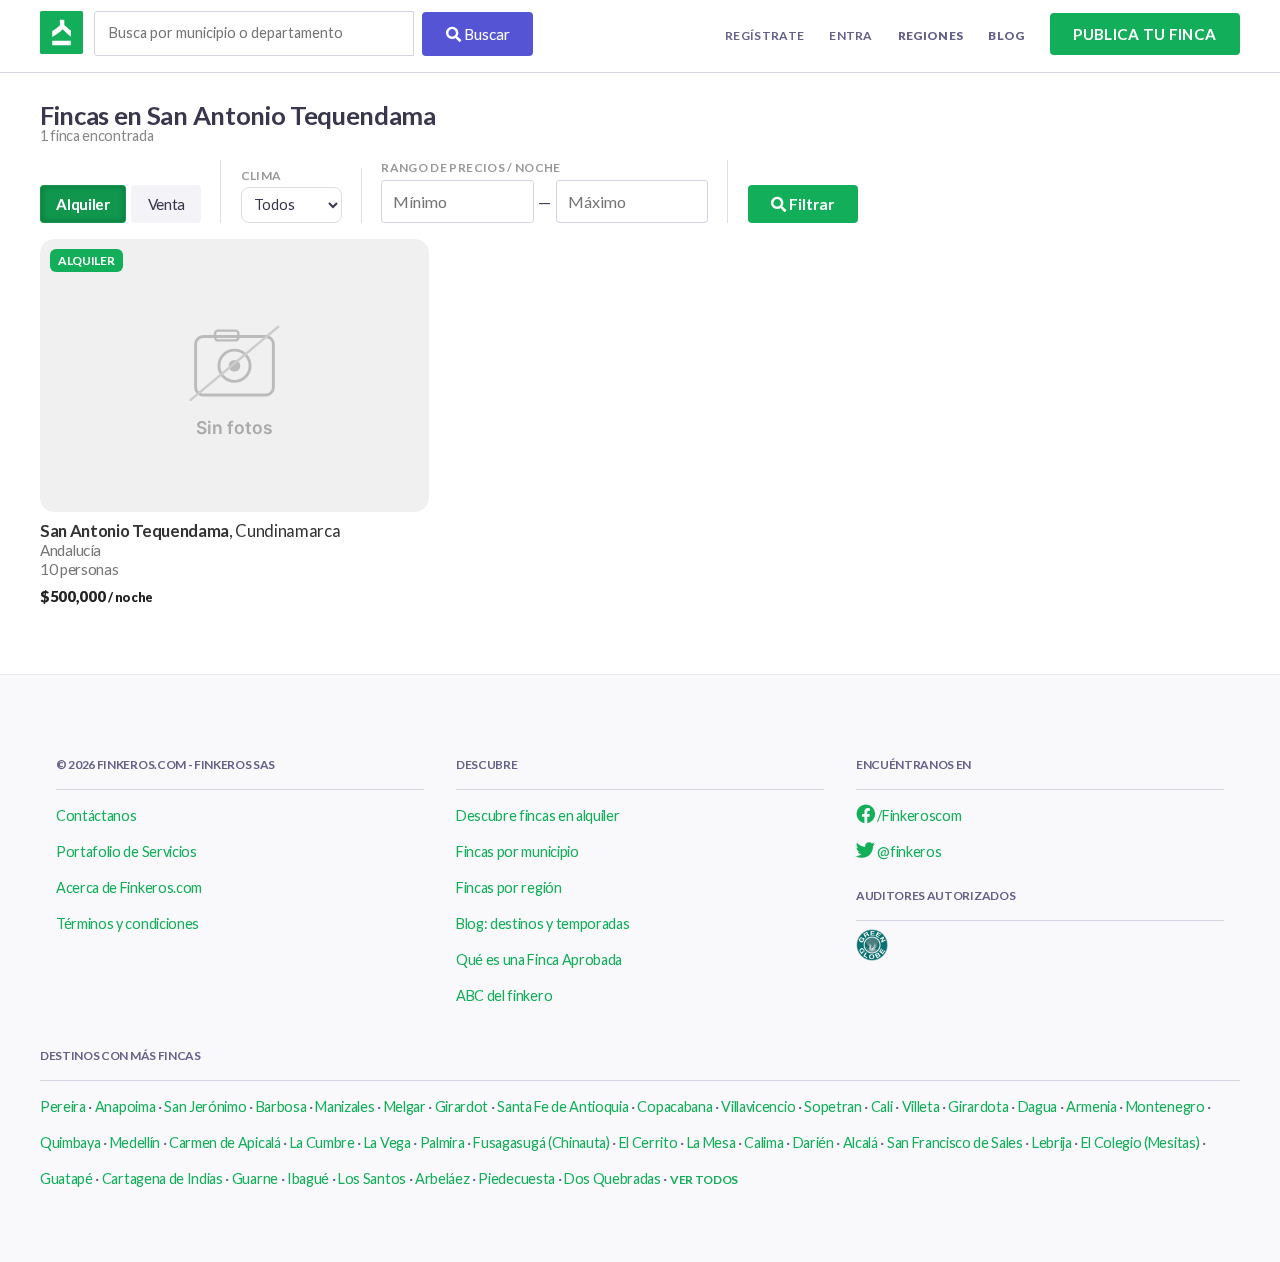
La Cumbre (322, 1142)
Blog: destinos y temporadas (542, 923)
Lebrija (1052, 1142)
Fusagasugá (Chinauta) (541, 1142)
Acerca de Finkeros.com (129, 887)
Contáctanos (96, 815)
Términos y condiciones (127, 923)
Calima (763, 1142)
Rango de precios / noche (471, 167)
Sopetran (832, 1106)
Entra (851, 35)
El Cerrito (648, 1142)
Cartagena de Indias (162, 1178)
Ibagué (308, 1178)
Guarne (255, 1178)
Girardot (461, 1106)
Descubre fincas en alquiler (537, 815)
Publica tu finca (1144, 34)
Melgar (405, 1106)
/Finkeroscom (918, 815)
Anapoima (125, 1106)
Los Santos (372, 1178)
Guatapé (66, 1178)
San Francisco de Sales (955, 1142)
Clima (261, 175)
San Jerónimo (205, 1106)
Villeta (921, 1106)
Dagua (1037, 1106)
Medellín (135, 1142)
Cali (882, 1106)
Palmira (442, 1142)
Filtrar (810, 204)
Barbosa (281, 1106)
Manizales (344, 1106)
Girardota (978, 1106)
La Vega (387, 1142)
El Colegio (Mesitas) (1140, 1142)
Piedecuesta (516, 1178)
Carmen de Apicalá (225, 1142)
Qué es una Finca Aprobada (539, 959)
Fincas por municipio (517, 851)
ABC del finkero (504, 995)
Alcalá (860, 1142)
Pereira (63, 1106)
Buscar (485, 34)
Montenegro (1165, 1106)
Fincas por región (509, 887)
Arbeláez (442, 1178)
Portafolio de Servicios (126, 851)
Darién (813, 1142)
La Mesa (711, 1142)
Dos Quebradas (612, 1178)
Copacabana (674, 1106)
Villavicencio (758, 1106)
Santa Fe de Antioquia (562, 1106)
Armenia (1091, 1106)
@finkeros (908, 851)
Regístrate (764, 35)
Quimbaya (70, 1142)
